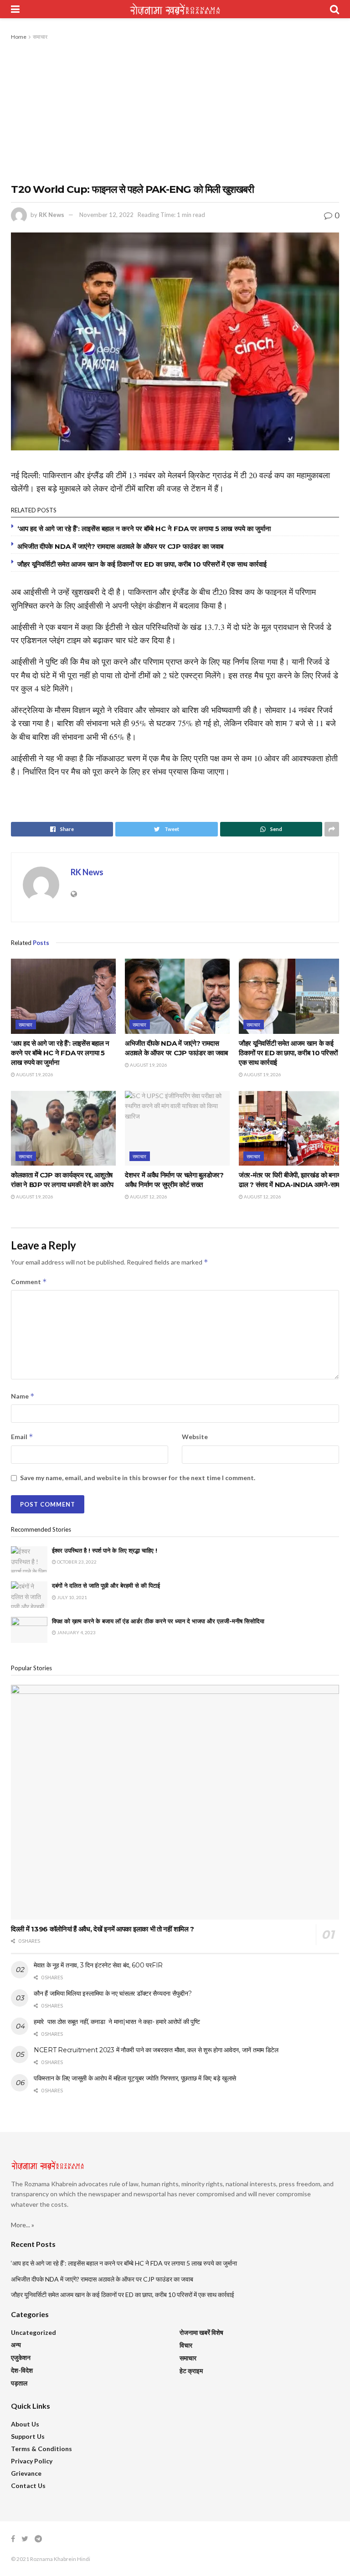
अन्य (16, 2345)
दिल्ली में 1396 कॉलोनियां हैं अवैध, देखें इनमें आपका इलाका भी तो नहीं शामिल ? (103, 1929)
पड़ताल (19, 2383)
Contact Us (28, 2486)
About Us (25, 2424)
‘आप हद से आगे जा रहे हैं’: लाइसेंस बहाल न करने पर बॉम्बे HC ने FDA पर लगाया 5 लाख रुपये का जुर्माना (144, 529)
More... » (23, 2225)
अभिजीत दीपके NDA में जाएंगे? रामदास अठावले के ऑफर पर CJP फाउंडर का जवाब (120, 546)
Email (22, 1437)
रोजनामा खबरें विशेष (201, 2332)
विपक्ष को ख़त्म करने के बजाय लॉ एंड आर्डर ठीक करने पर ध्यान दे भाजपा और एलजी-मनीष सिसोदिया (158, 1621)
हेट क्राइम (191, 2371)
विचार (186, 2345)
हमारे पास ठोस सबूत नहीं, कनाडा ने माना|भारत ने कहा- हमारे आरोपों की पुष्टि (117, 2022)
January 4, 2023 (76, 1632)
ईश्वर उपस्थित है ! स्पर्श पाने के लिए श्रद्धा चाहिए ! (106, 1550)
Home (19, 37)
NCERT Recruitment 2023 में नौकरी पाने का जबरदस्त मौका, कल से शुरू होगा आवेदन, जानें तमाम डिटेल (156, 2050)
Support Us (28, 2436)
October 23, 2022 (76, 1562)
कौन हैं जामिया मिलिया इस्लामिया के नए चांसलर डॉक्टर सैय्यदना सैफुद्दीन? (113, 1993)
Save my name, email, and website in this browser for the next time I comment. (138, 1478)
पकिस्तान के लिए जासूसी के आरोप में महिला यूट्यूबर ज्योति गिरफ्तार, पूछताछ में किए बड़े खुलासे (135, 2078)
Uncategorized (33, 2332)
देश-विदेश (22, 2370)
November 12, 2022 (106, 215)
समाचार (40, 37)
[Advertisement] (175, 110)
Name (23, 1396)
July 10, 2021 (72, 1597)
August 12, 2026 (148, 1197)
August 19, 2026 (34, 1074)
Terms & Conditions (41, 2449)
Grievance (26, 2473)
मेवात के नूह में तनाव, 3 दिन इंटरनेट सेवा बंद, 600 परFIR (98, 1965)
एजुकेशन (21, 2357)
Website (195, 1437)
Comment (29, 1282)
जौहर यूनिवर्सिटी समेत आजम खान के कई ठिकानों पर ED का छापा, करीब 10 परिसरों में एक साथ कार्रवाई (142, 564)
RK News (51, 215)
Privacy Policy (32, 2461)
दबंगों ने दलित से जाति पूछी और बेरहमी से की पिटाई (106, 1585)
